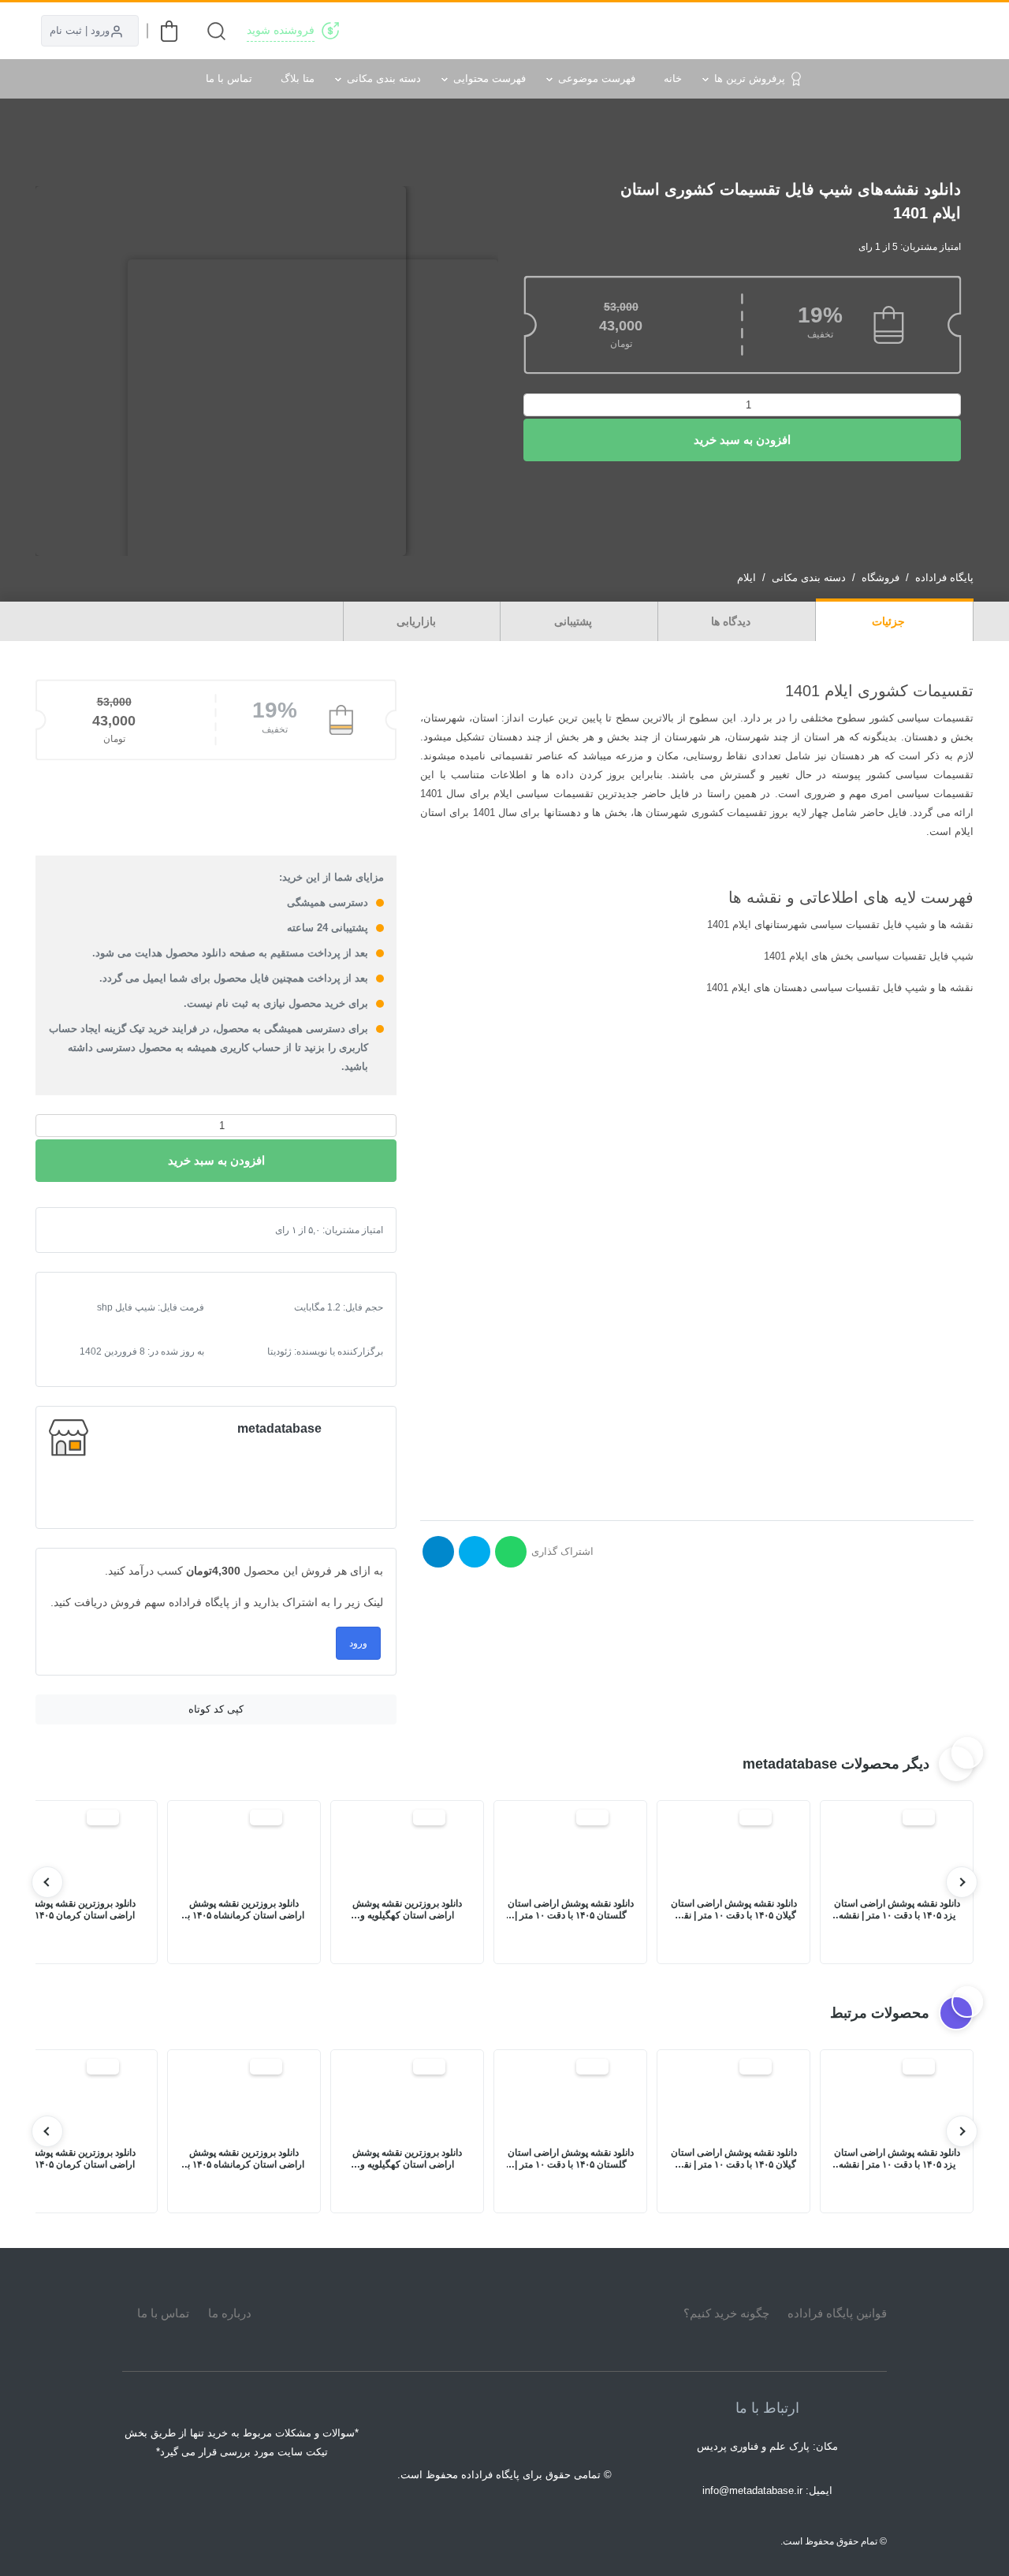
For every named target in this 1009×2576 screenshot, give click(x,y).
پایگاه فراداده (944, 578)
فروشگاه (881, 578)
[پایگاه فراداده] (954, 31)
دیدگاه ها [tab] (732, 621)
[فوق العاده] (125, 1230)
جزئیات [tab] (890, 621)
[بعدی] (47, 1882)
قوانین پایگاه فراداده (837, 2313)
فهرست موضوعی (597, 78)
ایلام (747, 578)
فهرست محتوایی (490, 78)
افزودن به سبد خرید (742, 440)
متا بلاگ (298, 78)
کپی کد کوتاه (216, 1709)
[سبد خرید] (169, 31)
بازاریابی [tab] (418, 621)
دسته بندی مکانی (384, 78)
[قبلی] (962, 1882)
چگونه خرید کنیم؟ (726, 2313)
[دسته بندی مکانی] (640, 31)
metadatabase (279, 1428)
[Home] (504, 2313)
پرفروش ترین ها (750, 78)
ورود (358, 1643)
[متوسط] (99, 1230)
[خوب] (112, 1230)
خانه (673, 78)
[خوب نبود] (87, 1230)
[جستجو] (216, 31)
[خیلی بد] (74, 1230)
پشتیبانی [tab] (575, 621)
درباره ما (230, 2313)
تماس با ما (229, 78)
